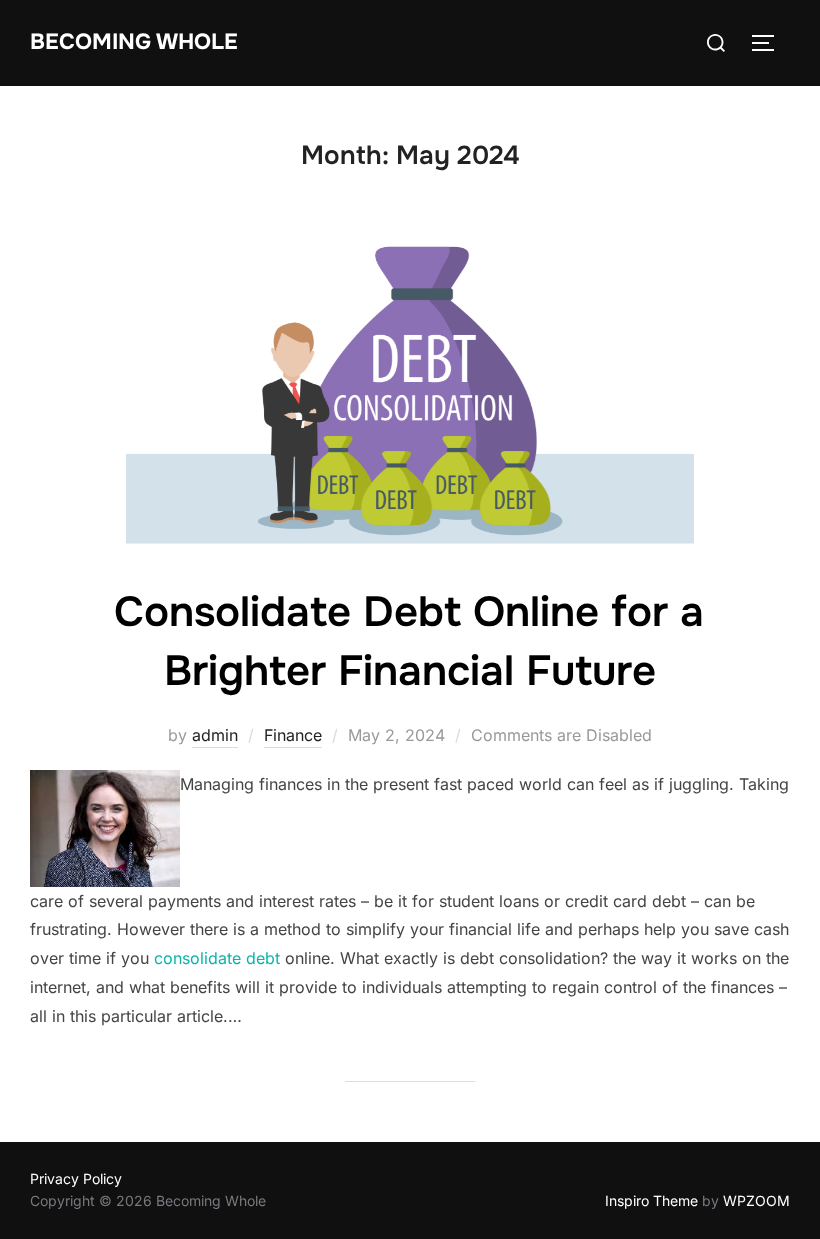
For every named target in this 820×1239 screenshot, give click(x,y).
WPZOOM (756, 1200)
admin (215, 735)
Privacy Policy (76, 1178)
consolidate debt (217, 958)
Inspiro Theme (651, 1200)
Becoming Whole (134, 42)
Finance (293, 735)
